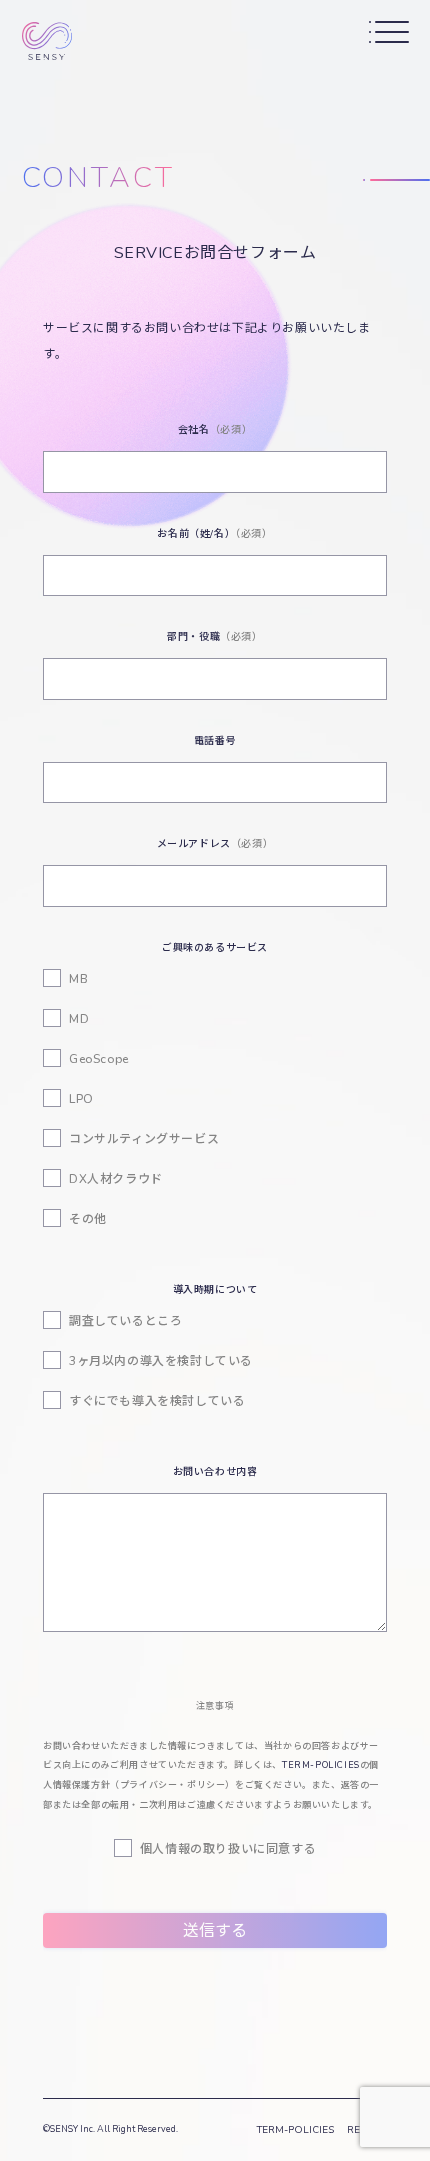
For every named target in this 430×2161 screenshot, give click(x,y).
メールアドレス (215, 844)
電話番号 (215, 741)
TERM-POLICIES (321, 1765)
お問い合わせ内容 (215, 1472)
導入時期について (215, 1290)
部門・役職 (214, 637)
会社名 (215, 430)
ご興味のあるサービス (215, 948)
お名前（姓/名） (214, 534)
